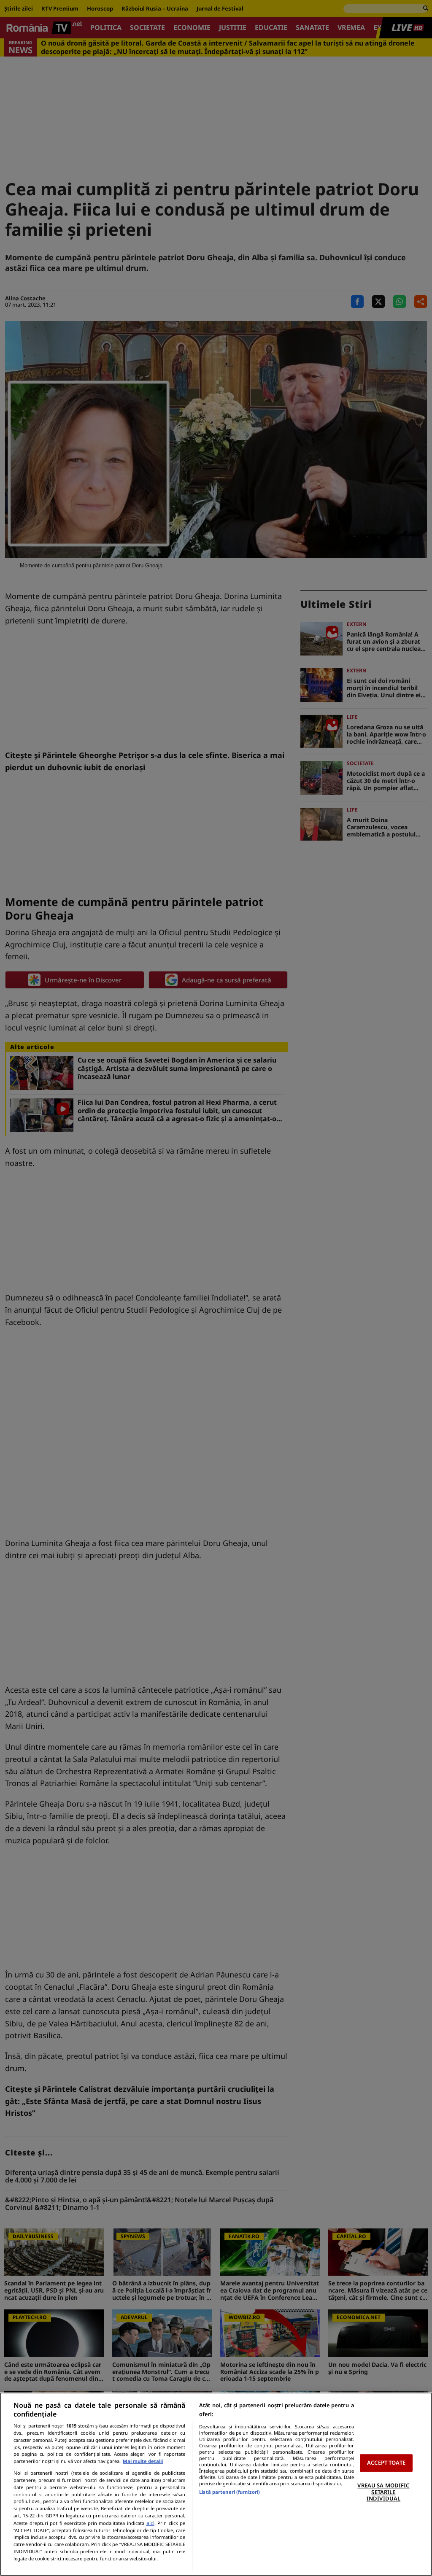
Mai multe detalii (143, 2461)
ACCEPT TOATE (386, 2463)
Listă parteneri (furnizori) (229, 2492)
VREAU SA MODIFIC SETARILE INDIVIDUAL (383, 2492)
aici (150, 2523)
